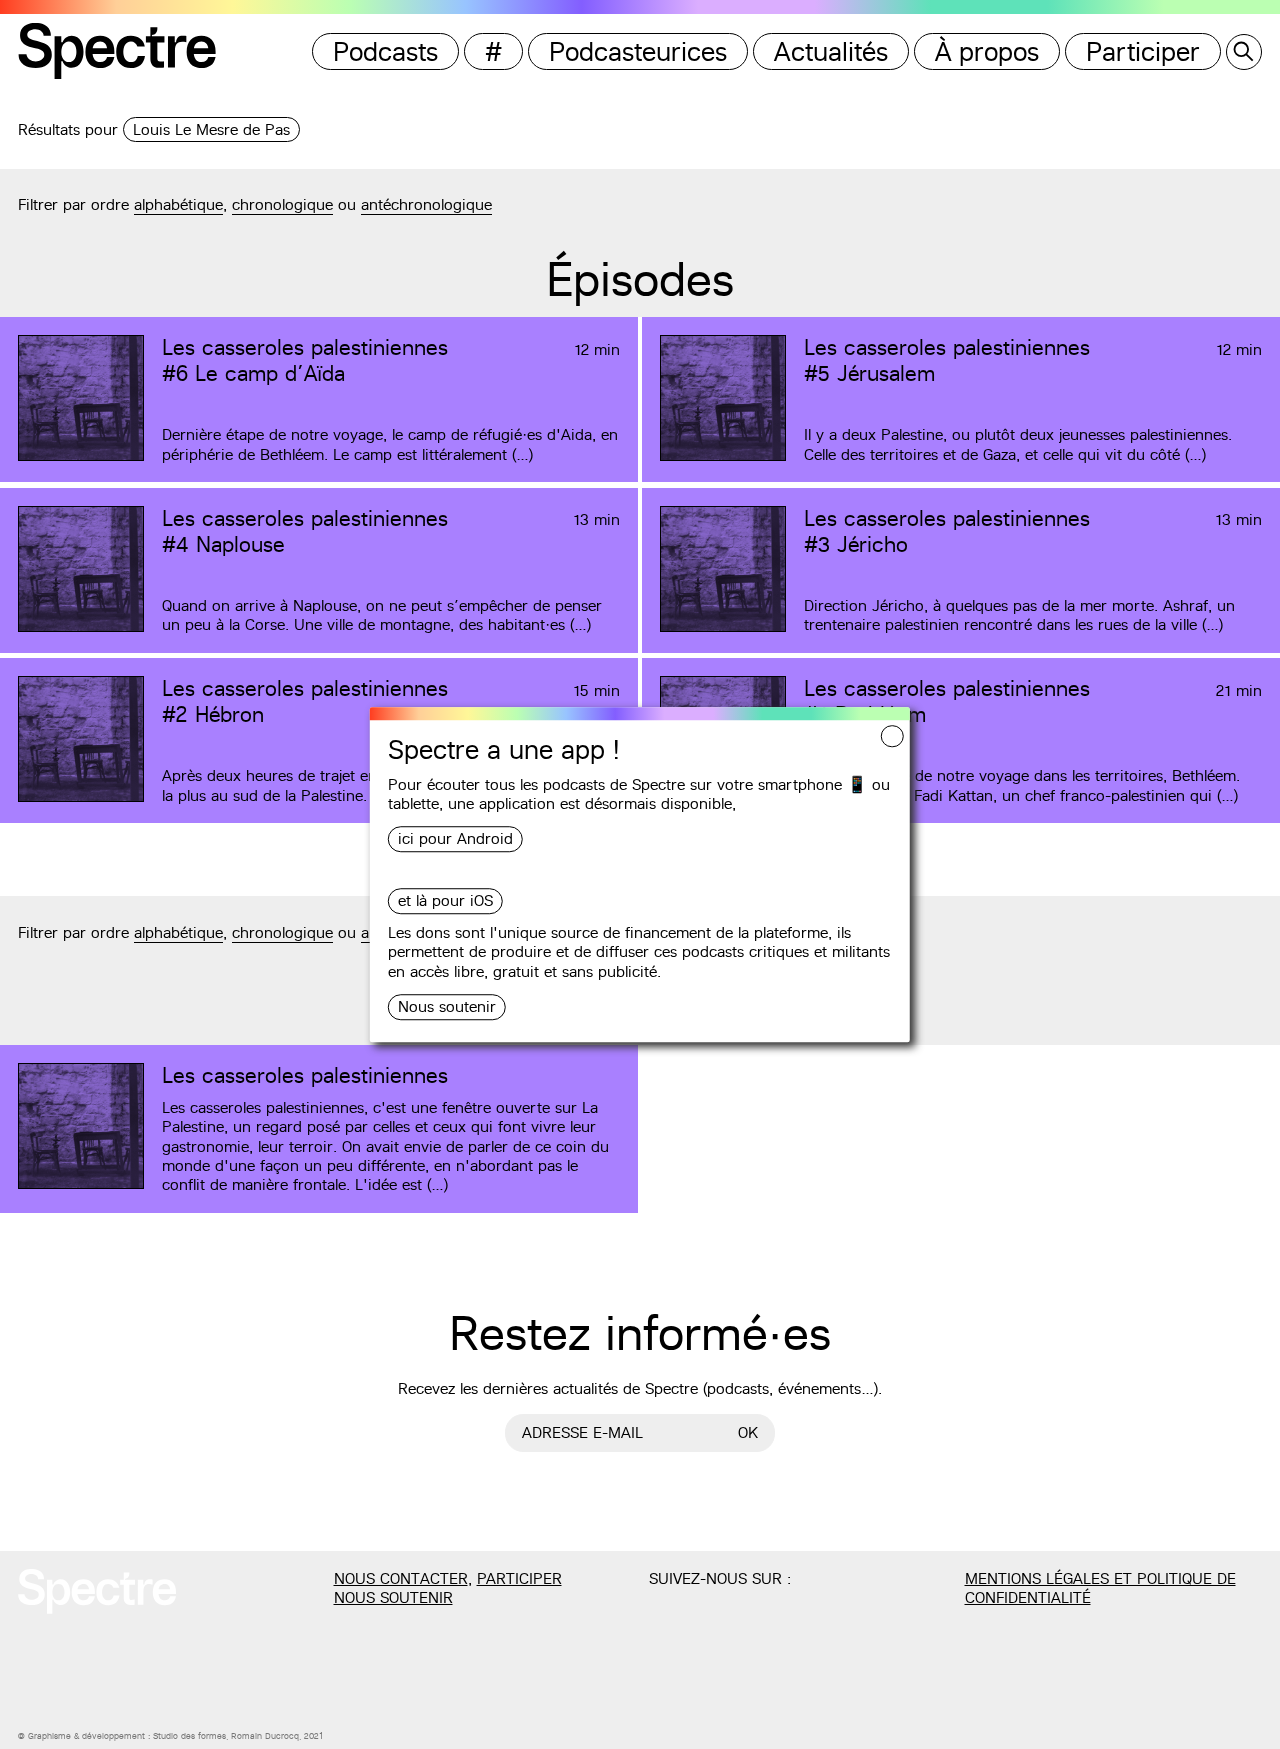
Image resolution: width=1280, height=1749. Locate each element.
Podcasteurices (638, 51)
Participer (1143, 51)
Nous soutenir (447, 1006)
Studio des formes (189, 1736)
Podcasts (385, 51)
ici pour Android (455, 839)
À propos (987, 51)
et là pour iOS (445, 901)
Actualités (831, 51)
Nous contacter (401, 1578)
